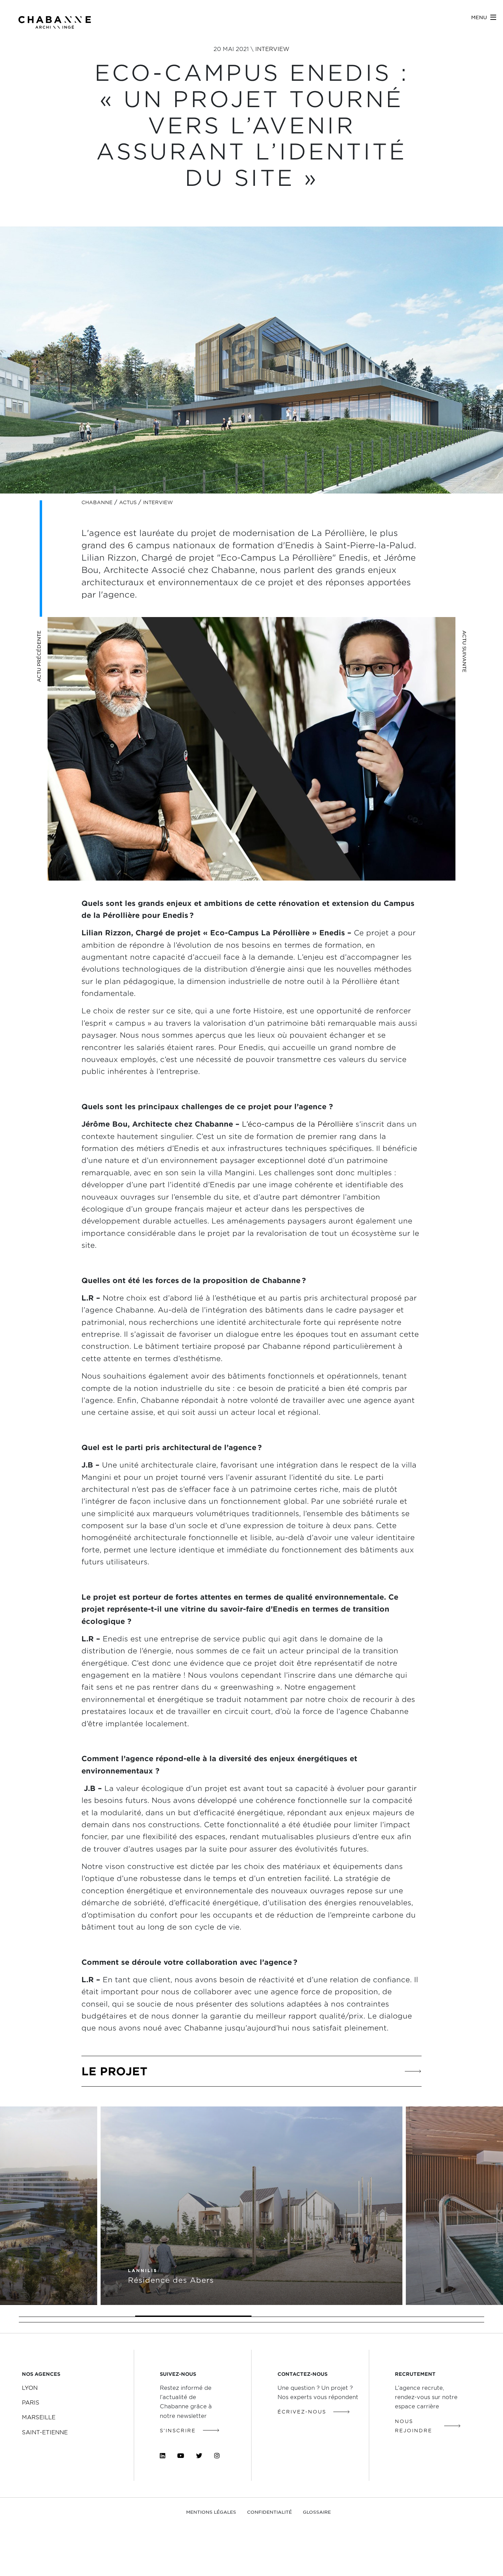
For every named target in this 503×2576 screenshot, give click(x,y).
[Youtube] (181, 2456)
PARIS (31, 2402)
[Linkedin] (163, 2456)
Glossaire (317, 2512)
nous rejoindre (414, 2425)
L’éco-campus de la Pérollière (298, 1124)
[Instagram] (217, 2456)
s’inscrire (178, 2430)
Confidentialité (269, 2512)
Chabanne (97, 502)
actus (128, 502)
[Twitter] (199, 2456)
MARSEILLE (39, 2417)
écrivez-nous (302, 2412)
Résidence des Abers (171, 2279)
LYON (30, 2387)
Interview (272, 49)
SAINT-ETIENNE (45, 2432)
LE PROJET (114, 2071)
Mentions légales (211, 2512)
